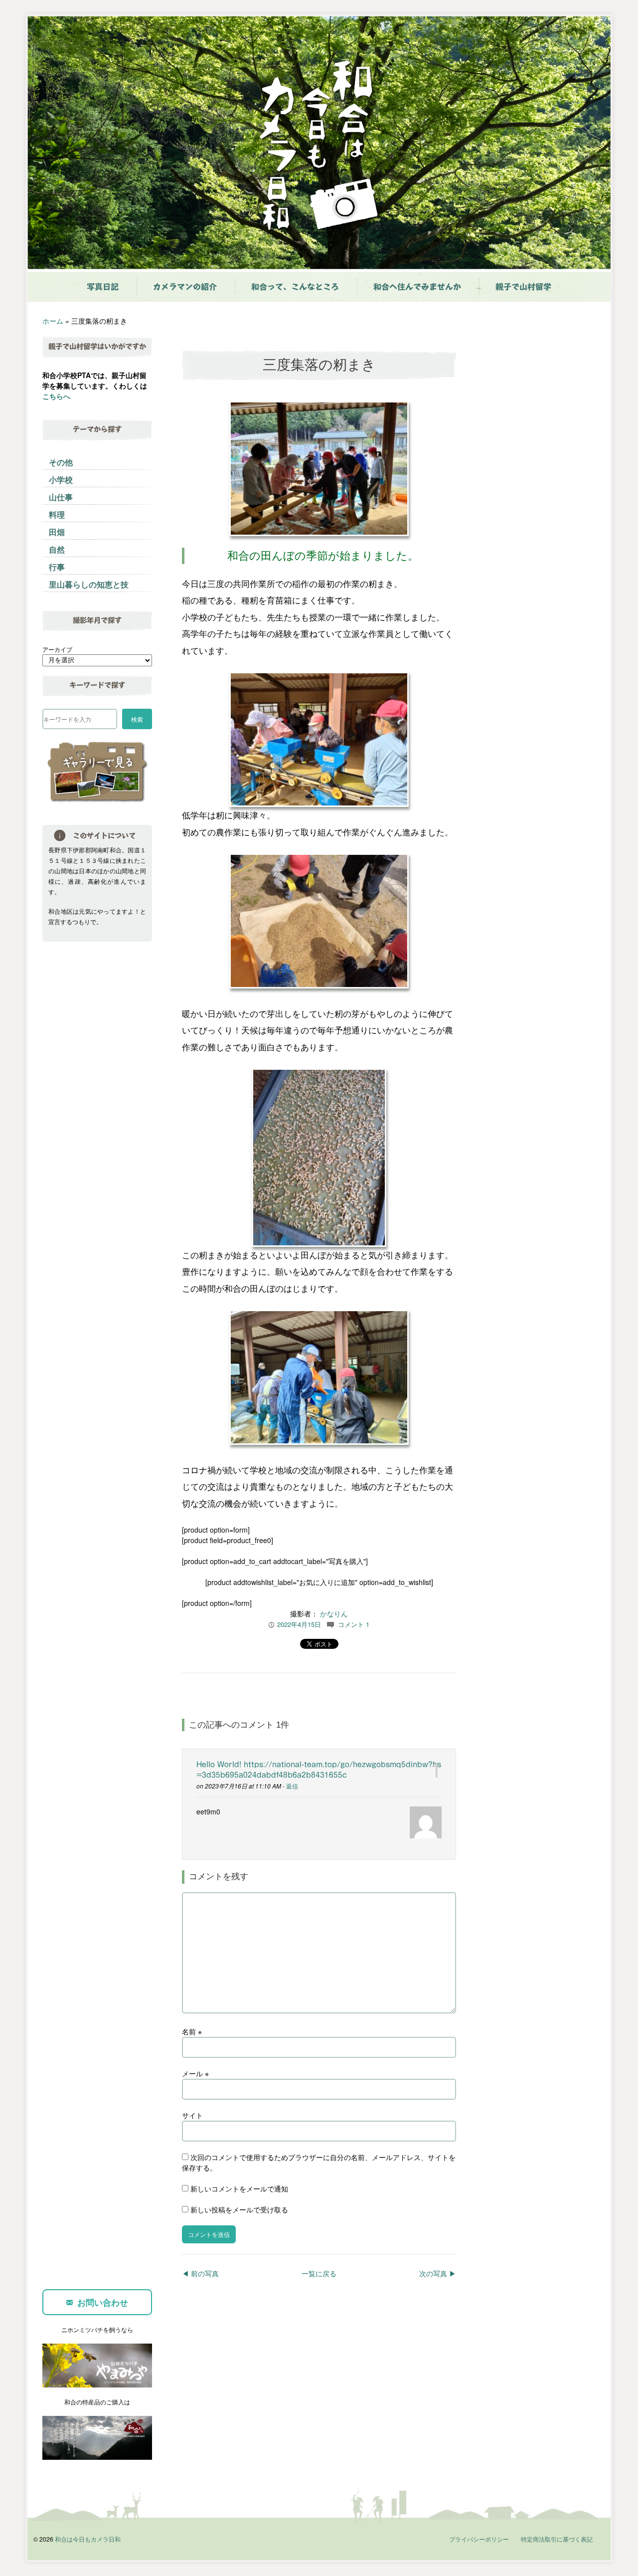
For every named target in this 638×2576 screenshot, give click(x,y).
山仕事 (61, 497)
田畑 (57, 532)
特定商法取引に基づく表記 (557, 2539)
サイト (192, 2115)
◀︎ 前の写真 (200, 2273)
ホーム (53, 321)
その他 (61, 462)
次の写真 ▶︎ (438, 2273)
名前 (192, 2031)
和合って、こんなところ (295, 287)
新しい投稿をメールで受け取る (239, 2209)
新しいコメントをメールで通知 (239, 2188)
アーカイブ (57, 649)
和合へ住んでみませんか (417, 287)
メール (195, 2073)
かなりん (334, 1613)
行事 (57, 567)
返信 (292, 1786)
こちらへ (56, 396)
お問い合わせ (103, 2302)
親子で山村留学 (523, 287)
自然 (57, 549)
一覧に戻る (319, 2273)
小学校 (61, 480)
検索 (137, 719)
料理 (57, 514)
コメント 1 (354, 1624)
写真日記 (103, 287)
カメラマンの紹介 (185, 287)
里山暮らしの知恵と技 (89, 584)
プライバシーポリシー (479, 2539)
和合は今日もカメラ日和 (88, 2539)
